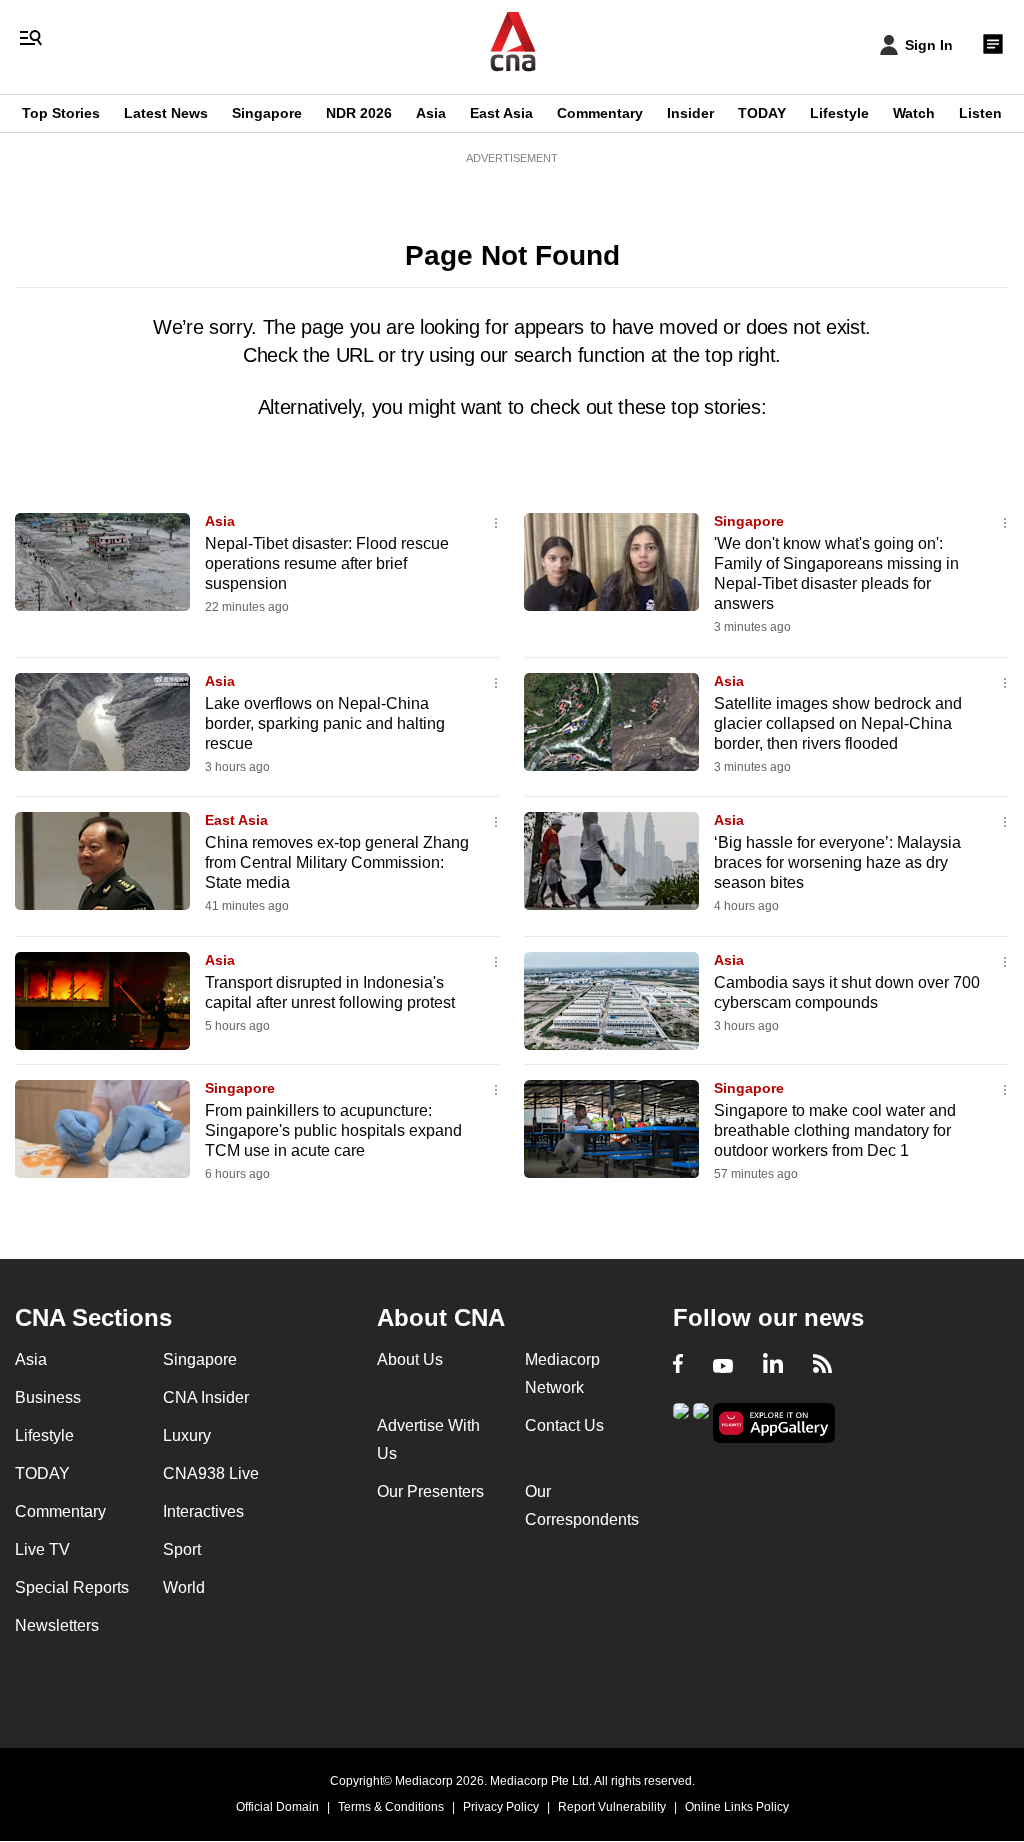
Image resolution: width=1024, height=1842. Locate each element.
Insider (690, 113)
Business (48, 1397)
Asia (431, 113)
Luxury (187, 1435)
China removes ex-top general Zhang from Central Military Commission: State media (337, 862)
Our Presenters (430, 1491)
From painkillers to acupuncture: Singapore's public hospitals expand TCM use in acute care (333, 1130)
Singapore (267, 113)
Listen (980, 113)
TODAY (762, 113)
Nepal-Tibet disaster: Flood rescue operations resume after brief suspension (327, 563)
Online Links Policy (737, 1807)
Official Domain (277, 1807)
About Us (410, 1359)
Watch (914, 113)
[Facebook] (678, 1366)
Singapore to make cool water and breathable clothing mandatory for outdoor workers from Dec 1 (835, 1130)
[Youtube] (723, 1366)
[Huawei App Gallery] (774, 1423)
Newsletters (57, 1625)
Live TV (42, 1549)
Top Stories (61, 113)
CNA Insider (206, 1397)
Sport (182, 1549)
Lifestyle (839, 113)
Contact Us (564, 1425)
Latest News (166, 113)
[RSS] (822, 1366)
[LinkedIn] (773, 1366)
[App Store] (701, 1421)
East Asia (501, 113)
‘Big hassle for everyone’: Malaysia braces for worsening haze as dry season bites (837, 862)
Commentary (600, 113)
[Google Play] (681, 1421)
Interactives (203, 1511)
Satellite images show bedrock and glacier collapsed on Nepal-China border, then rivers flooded (838, 723)
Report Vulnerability (612, 1807)
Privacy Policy (501, 1807)
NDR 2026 (359, 113)
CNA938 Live (211, 1473)
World (184, 1587)
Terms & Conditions (391, 1807)
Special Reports (72, 1587)
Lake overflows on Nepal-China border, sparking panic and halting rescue (325, 723)
